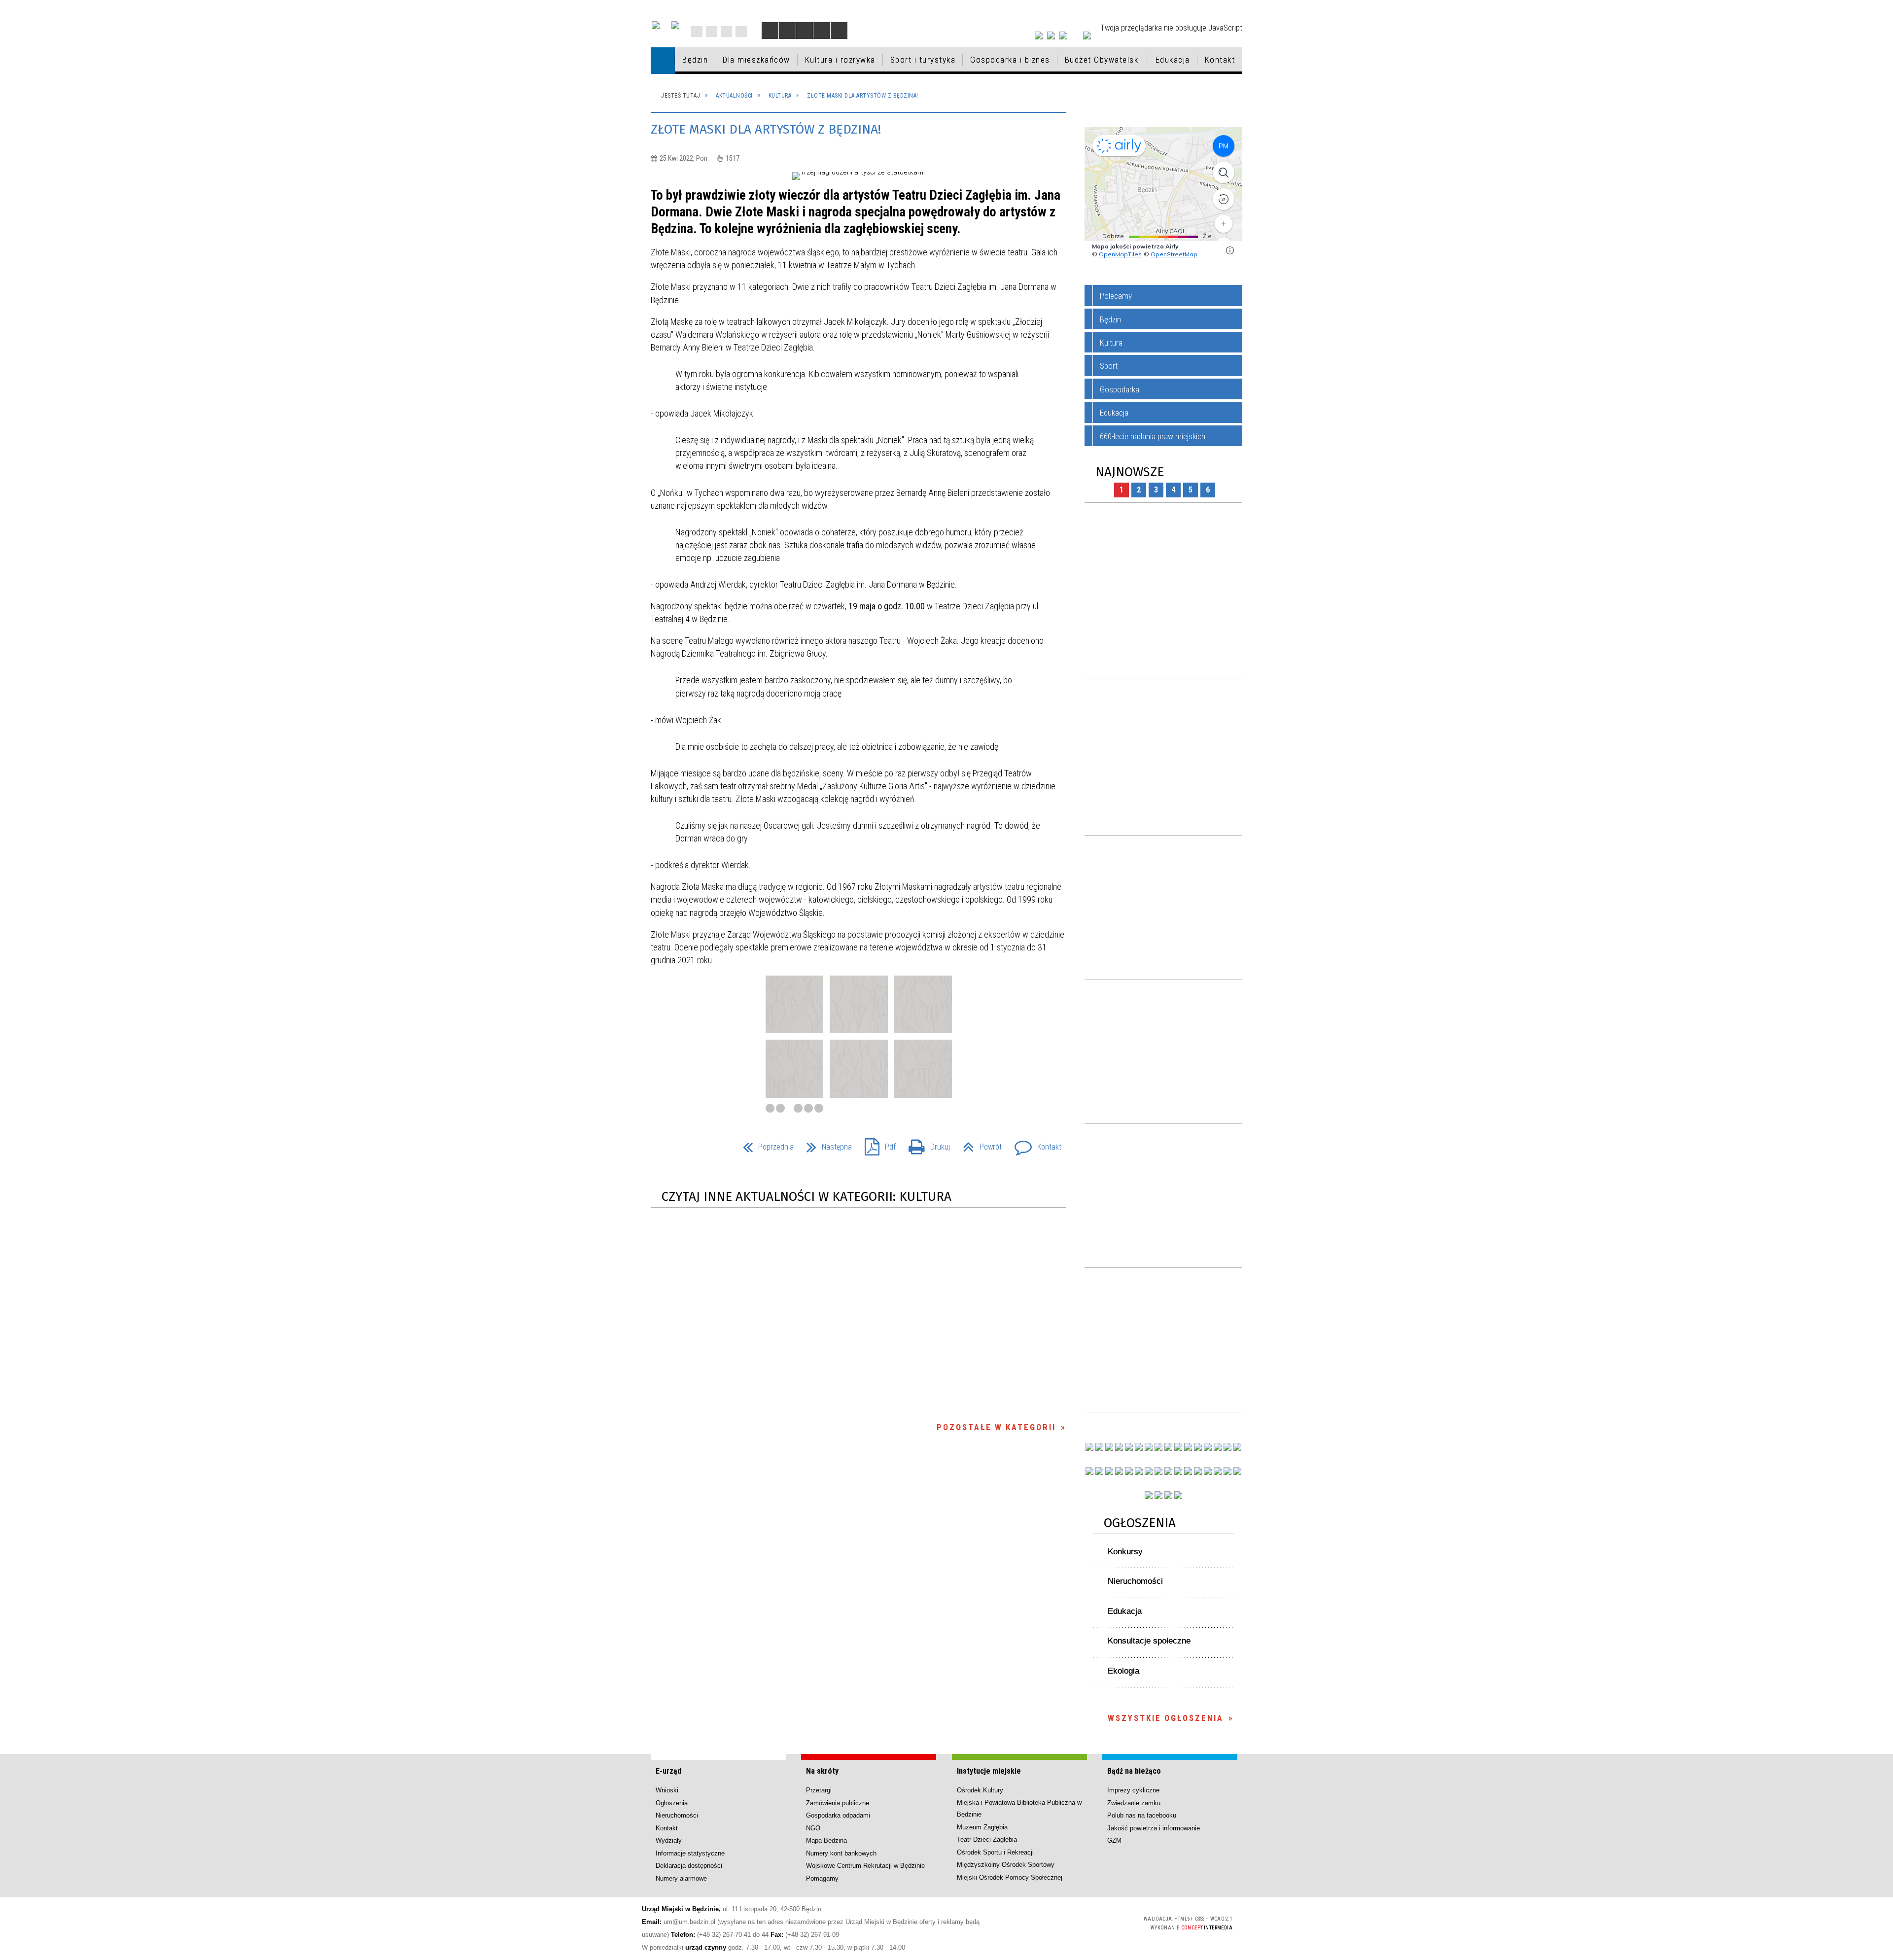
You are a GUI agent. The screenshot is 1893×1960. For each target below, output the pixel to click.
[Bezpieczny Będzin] (1237, 1471)
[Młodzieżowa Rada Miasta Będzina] (1099, 1447)
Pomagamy (822, 1878)
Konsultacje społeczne (1149, 1641)
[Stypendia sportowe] (1237, 1447)
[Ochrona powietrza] (1158, 1447)
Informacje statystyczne (690, 1853)
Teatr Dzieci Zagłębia (987, 1839)
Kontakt (741, 32)
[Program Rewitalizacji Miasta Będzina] (1188, 1471)
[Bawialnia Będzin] (1208, 1471)
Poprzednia (764, 1144)
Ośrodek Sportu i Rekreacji (995, 1852)
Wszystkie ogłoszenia (1166, 1718)
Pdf (876, 1144)
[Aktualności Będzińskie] (1198, 1447)
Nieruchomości (1135, 1581)
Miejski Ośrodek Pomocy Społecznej (1010, 1877)
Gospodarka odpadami (838, 1815)
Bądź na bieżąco (1134, 1771)
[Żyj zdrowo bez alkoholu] (1149, 1447)
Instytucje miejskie (989, 1771)
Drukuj (925, 1144)
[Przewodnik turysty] (1188, 1447)
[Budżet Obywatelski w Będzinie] (1208, 1447)
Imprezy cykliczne (1133, 1790)
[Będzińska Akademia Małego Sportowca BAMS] (1119, 1471)
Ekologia (1123, 1671)
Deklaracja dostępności (689, 1866)
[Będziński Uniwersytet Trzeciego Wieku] (1099, 1471)
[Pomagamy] (1158, 1471)
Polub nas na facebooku (1142, 1815)
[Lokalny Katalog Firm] (1168, 1471)
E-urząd (668, 1771)
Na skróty (822, 1771)
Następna (825, 1144)
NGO (813, 1828)
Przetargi (819, 1790)
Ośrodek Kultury (980, 1790)
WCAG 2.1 (1109, 1922)
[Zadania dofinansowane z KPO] (1129, 1447)
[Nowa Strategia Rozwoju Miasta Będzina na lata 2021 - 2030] (1227, 1471)
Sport (1109, 366)
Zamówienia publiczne (838, 1803)
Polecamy (1116, 296)
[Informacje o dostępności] (787, 31)
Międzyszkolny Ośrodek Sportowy (1006, 1865)
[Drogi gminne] (1218, 1447)
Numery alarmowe (681, 1878)
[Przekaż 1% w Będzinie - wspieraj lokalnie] (1168, 1495)
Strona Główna (697, 32)
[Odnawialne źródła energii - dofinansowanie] (1089, 1471)
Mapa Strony (712, 32)
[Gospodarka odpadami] (1149, 1471)
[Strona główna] (663, 60)
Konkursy (1125, 1552)
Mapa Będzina (826, 1840)
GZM (1114, 1840)
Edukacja (1114, 413)
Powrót (978, 1144)
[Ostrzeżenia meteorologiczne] (1168, 1447)
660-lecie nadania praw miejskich (1153, 436)
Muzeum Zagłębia (982, 1827)
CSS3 (1078, 1922)
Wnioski (667, 1790)
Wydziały (669, 1840)
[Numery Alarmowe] (1158, 1495)
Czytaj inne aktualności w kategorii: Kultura (806, 1197)
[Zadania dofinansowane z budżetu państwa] (1149, 1495)
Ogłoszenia (1140, 1523)
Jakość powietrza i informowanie (1154, 1828)
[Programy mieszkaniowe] (1129, 1471)
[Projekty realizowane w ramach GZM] (1227, 1447)
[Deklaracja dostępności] (805, 31)
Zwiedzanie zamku (1134, 1803)
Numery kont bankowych (841, 1853)
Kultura (1111, 343)
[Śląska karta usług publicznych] (1178, 1471)
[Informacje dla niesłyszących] (822, 31)
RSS (726, 32)
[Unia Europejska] (675, 25)
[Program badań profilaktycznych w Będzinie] (1109, 1447)
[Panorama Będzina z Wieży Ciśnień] (1178, 1447)
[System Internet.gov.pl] (1178, 1495)
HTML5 (1063, 1922)
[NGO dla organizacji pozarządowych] (1089, 1447)
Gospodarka (1120, 389)
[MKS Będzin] (1139, 1471)
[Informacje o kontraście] (839, 31)
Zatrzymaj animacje (770, 31)
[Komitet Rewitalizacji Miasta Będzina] (1198, 1471)
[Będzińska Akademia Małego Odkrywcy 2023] (1109, 1471)
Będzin (1110, 319)
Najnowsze (1130, 472)
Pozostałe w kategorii (996, 1427)
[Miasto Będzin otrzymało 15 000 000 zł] (1139, 1447)
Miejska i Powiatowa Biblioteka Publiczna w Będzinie (1019, 1808)
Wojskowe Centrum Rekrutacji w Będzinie (865, 1866)
